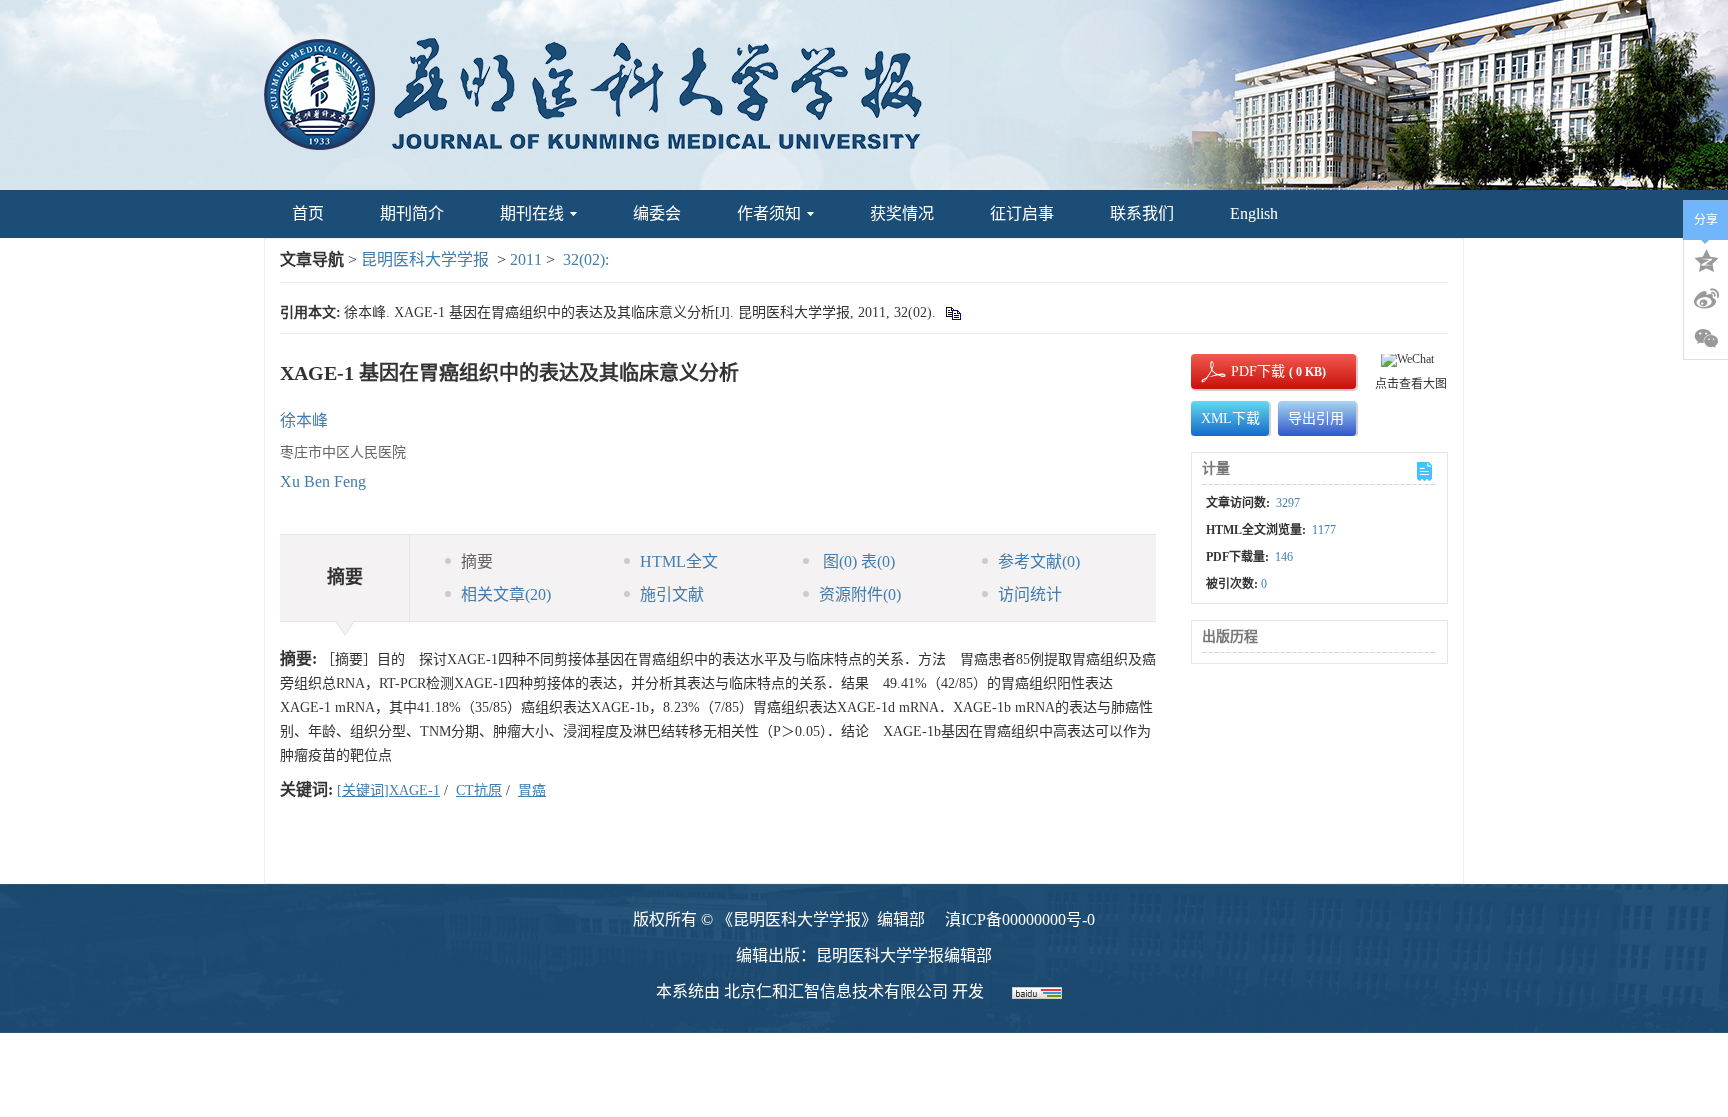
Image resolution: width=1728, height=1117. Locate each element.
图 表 (857, 561)
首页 (308, 213)
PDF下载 (1241, 371)
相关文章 (506, 594)
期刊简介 (412, 213)
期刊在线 (532, 213)
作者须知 (769, 213)
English (1254, 213)
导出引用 (1316, 418)
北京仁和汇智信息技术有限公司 (836, 991)
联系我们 (1142, 213)
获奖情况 (902, 213)
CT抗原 (479, 790)
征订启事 (1022, 213)
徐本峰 (304, 420)
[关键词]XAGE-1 (388, 790)
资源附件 (860, 594)
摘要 (477, 561)
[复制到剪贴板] (952, 312)
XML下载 (1230, 418)
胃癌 (532, 790)
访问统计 (1030, 594)
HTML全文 (679, 561)
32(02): (588, 259)
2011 (526, 259)
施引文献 (672, 594)
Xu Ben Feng (323, 481)
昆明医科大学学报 (425, 259)
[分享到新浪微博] (1706, 299)
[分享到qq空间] (1706, 259)
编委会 (657, 213)
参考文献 (1039, 561)
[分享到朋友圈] (1706, 339)
